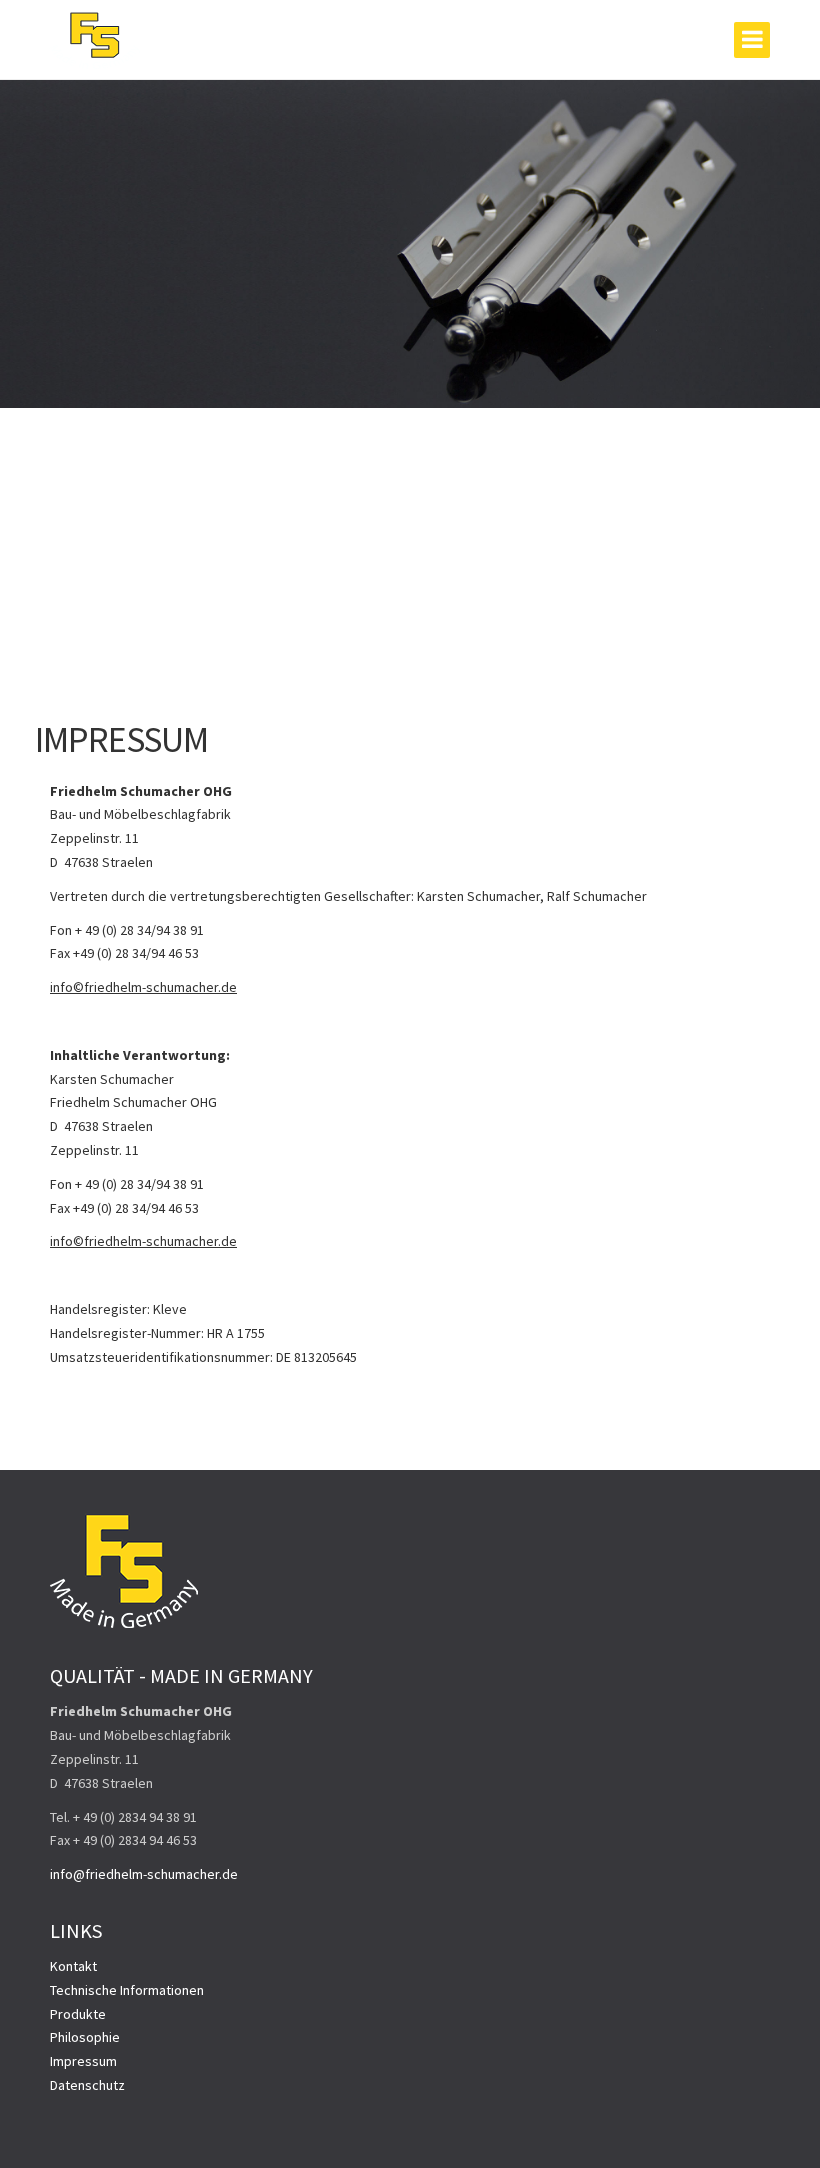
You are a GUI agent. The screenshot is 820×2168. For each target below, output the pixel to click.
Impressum (83, 2061)
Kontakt (73, 1966)
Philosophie (85, 2037)
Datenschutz (87, 2085)
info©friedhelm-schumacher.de (143, 987)
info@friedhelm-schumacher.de (144, 1874)
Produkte (78, 2014)
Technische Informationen (127, 1990)
